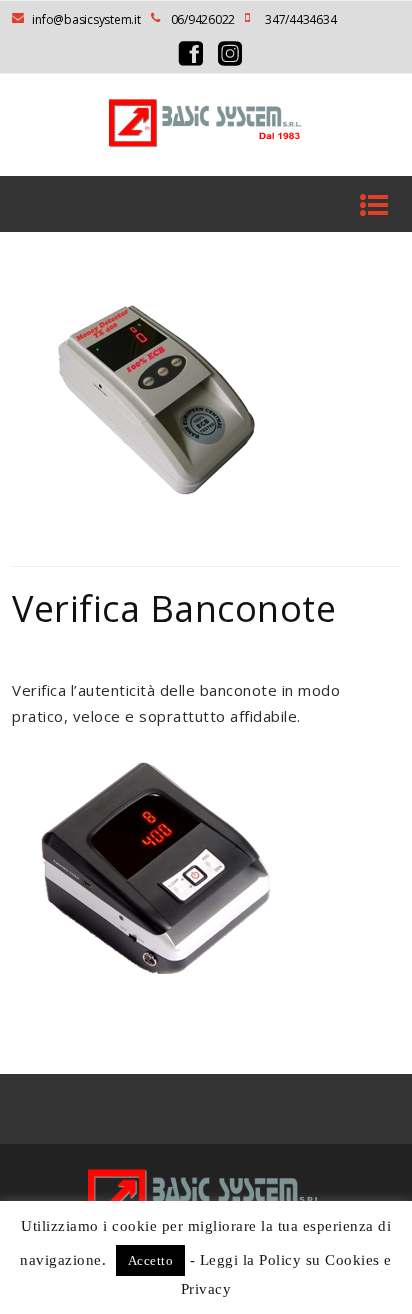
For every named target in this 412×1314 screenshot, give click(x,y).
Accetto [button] (151, 1260)
